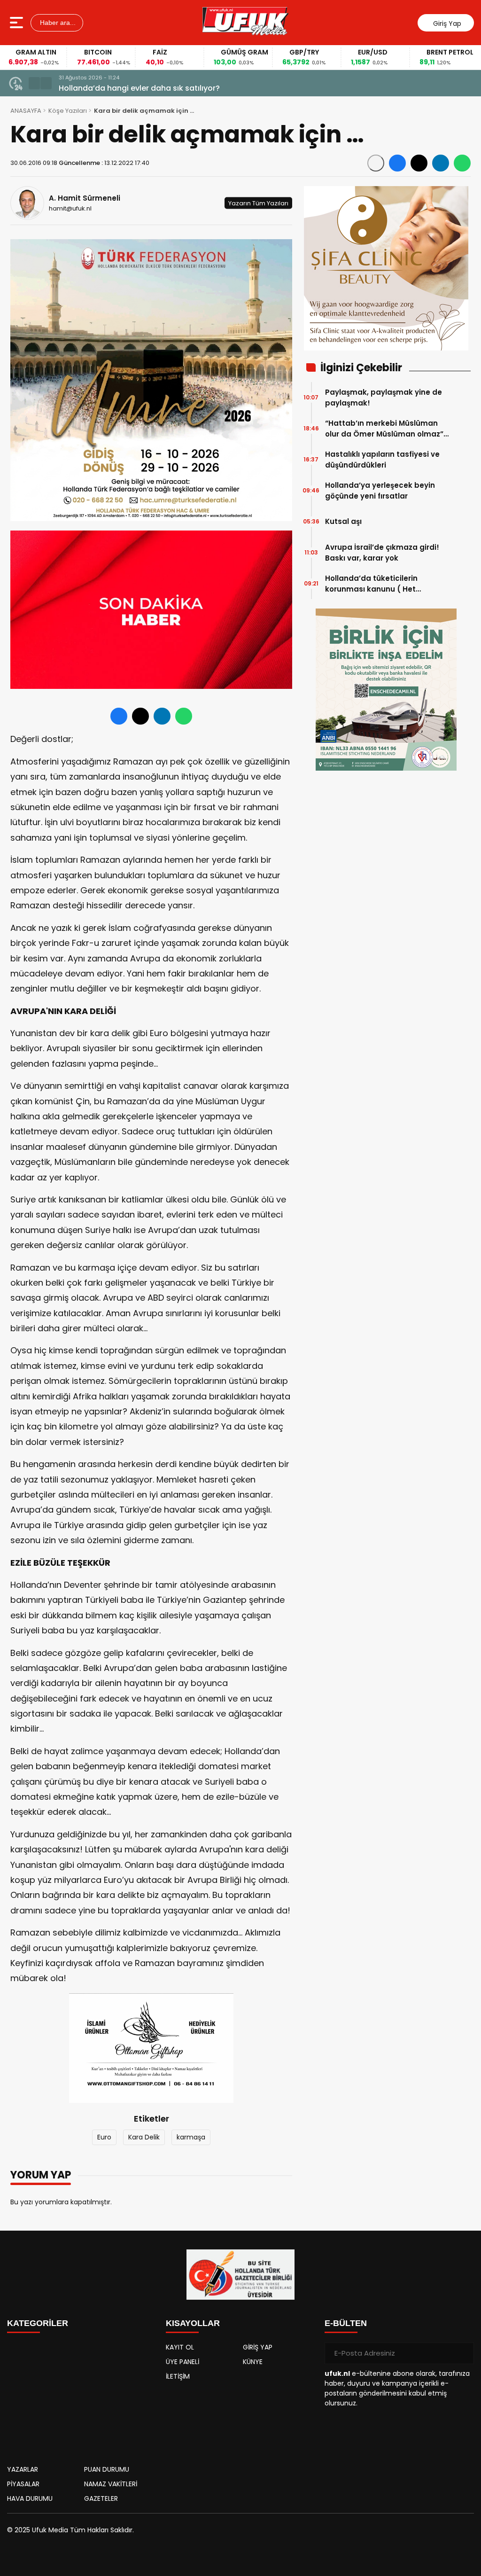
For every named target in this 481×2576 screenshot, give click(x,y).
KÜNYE (253, 2362)
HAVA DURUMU (30, 2498)
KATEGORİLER (38, 2323)
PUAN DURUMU (107, 2469)
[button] (34, 83)
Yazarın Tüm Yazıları (258, 203)
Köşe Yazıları (68, 111)
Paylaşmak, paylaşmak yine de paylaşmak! (384, 398)
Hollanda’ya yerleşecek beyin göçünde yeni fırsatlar (380, 491)
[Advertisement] (82, 2396)
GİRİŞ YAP (258, 2347)
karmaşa (191, 2137)
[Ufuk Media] (245, 23)
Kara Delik (144, 2137)
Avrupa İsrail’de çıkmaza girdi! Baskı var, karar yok (382, 553)
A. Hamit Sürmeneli (85, 198)
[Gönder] (463, 2353)
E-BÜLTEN (346, 2323)
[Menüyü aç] (18, 23)
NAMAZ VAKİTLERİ (111, 2484)
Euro (104, 2137)
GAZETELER (101, 2498)
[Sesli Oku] (376, 163)
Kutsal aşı (343, 521)
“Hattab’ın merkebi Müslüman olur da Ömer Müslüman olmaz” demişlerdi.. (384, 429)
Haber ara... (57, 23)
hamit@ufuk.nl (70, 208)
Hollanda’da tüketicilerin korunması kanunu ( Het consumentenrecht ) (371, 584)
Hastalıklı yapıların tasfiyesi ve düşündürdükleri (382, 460)
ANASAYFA (26, 111)
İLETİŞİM (178, 2376)
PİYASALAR (23, 2484)
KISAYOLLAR (193, 2323)
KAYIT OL (180, 2347)
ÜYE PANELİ (182, 2362)
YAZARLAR (23, 2469)
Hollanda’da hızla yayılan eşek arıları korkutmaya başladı (167, 88)
